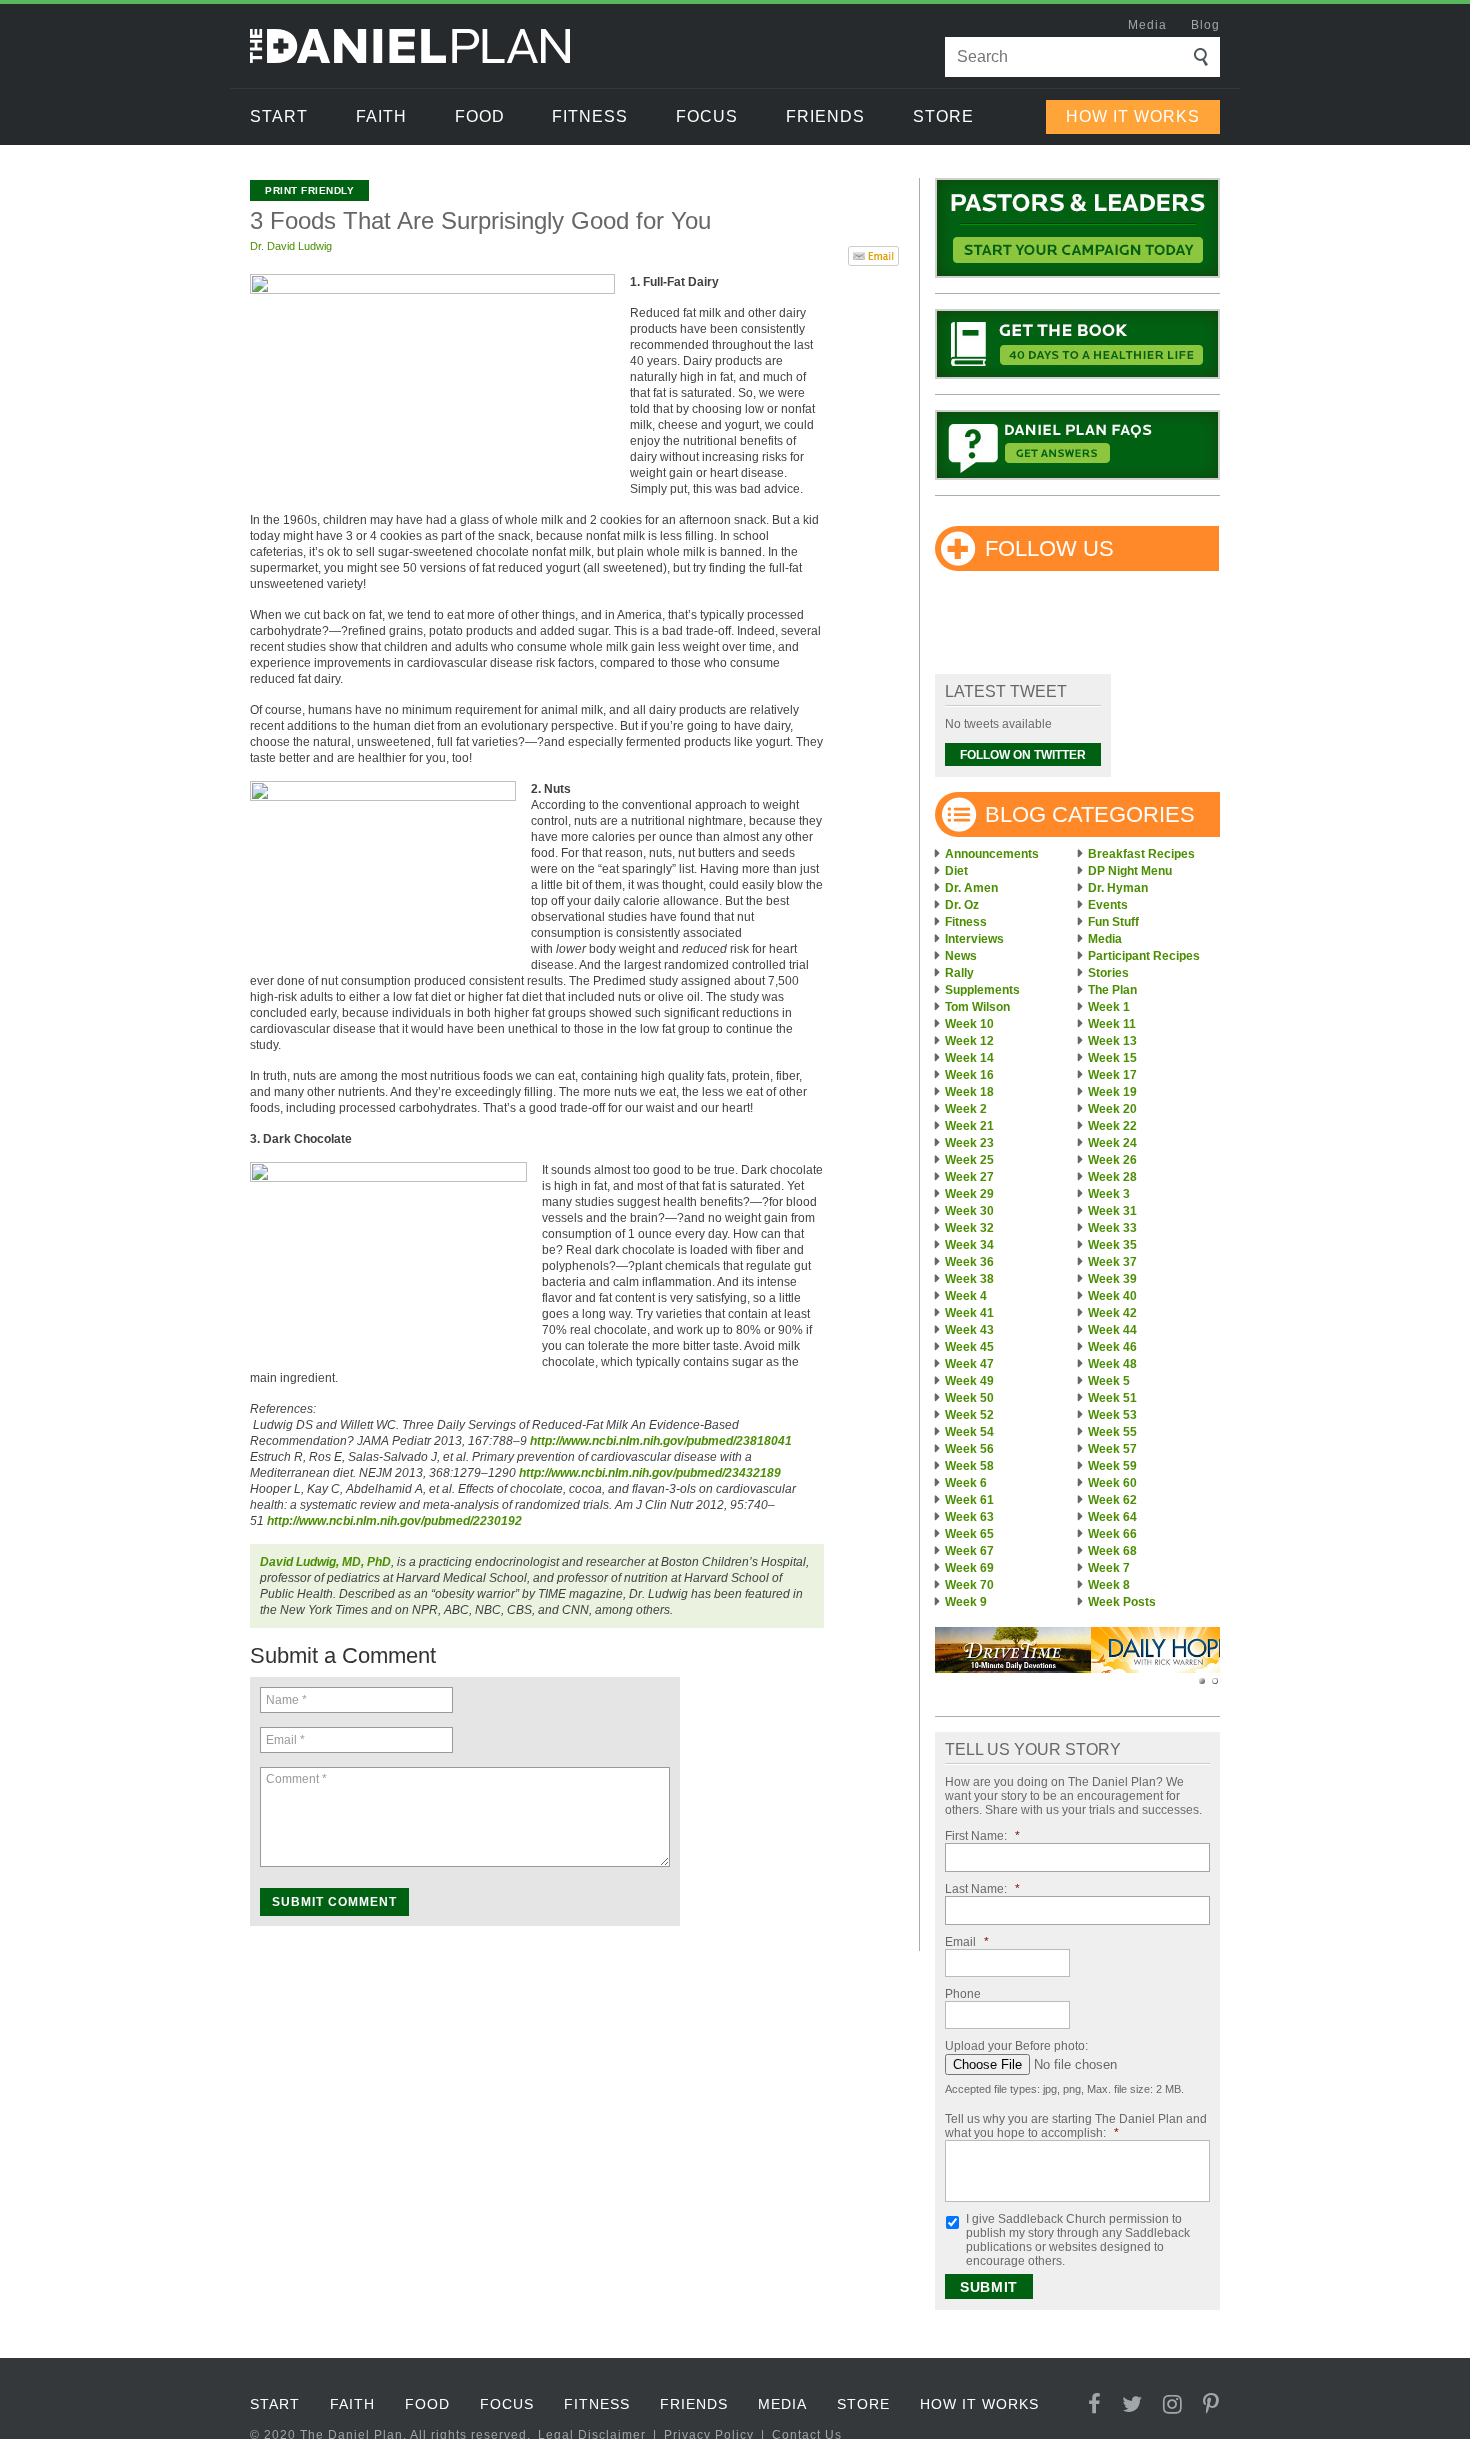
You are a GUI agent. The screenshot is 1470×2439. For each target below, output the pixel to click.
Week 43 (969, 1330)
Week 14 (969, 1058)
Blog (1205, 25)
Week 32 (969, 1228)
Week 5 (1109, 1381)
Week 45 (969, 1347)
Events (1108, 905)
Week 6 (966, 1483)
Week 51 (1112, 1398)
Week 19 (1112, 1092)
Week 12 (969, 1041)
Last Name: (982, 1889)
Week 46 (1112, 1347)
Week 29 (969, 1194)
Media (1147, 25)
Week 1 (1109, 1007)
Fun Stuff (1113, 922)
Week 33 (1112, 1228)
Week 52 (969, 1415)
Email (967, 1942)
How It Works (1133, 116)
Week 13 (1112, 1041)
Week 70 (969, 1585)
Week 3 (1109, 1194)
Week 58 (969, 1466)
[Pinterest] (1211, 2404)
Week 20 (1112, 1109)
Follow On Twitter (1023, 755)
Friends (825, 116)
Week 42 (1112, 1313)
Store (943, 116)
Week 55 (1112, 1432)
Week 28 (1112, 1177)
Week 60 (1112, 1483)
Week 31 (1112, 1211)
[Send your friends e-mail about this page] (873, 254)
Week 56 (969, 1449)
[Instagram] (1173, 2404)
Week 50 (969, 1398)
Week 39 (1112, 1279)
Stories (1108, 973)
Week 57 (1112, 1449)
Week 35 (1112, 1245)
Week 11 (1112, 1024)
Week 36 (969, 1262)
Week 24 (1112, 1143)
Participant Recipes (1144, 956)
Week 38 (969, 1279)
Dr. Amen (971, 888)
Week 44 (1112, 1330)
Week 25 (969, 1160)
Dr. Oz (962, 905)
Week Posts (1122, 1602)
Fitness (590, 116)
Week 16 (969, 1075)
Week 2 (966, 1109)
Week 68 (1112, 1551)
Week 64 (1112, 1517)
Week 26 (1112, 1160)
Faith (381, 116)
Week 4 (966, 1296)
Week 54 (969, 1432)
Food (480, 116)
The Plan (1112, 990)
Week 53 (1112, 1415)
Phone (963, 1994)
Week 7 (1109, 1568)
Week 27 (969, 1177)
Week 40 (1112, 1296)
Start (279, 116)
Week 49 (969, 1381)
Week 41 (969, 1313)
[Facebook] (1095, 2404)
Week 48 (1112, 1364)
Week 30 (969, 1211)
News (961, 956)
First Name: (982, 1836)
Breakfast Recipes (1141, 854)
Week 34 (969, 1245)
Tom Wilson (977, 1007)
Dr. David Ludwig (291, 246)
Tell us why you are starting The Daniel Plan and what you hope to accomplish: (1076, 2126)
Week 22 (1112, 1126)
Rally (959, 973)
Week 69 (969, 1568)
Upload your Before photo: (1016, 2046)
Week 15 (1112, 1058)
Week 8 (1109, 1585)
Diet (956, 871)
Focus (707, 116)
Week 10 (969, 1024)
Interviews (974, 939)
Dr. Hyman (1118, 888)
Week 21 (969, 1126)
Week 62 (1112, 1500)
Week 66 (1112, 1534)
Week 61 (969, 1500)
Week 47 (969, 1364)
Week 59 (1112, 1466)
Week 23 (969, 1143)
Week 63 (969, 1517)
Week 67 (969, 1551)
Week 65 (969, 1534)
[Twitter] (1132, 2404)
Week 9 (966, 1602)
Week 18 (969, 1092)
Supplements (982, 990)
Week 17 (1112, 1075)
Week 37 (1112, 1262)
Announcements (992, 854)
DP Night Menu (1130, 871)
